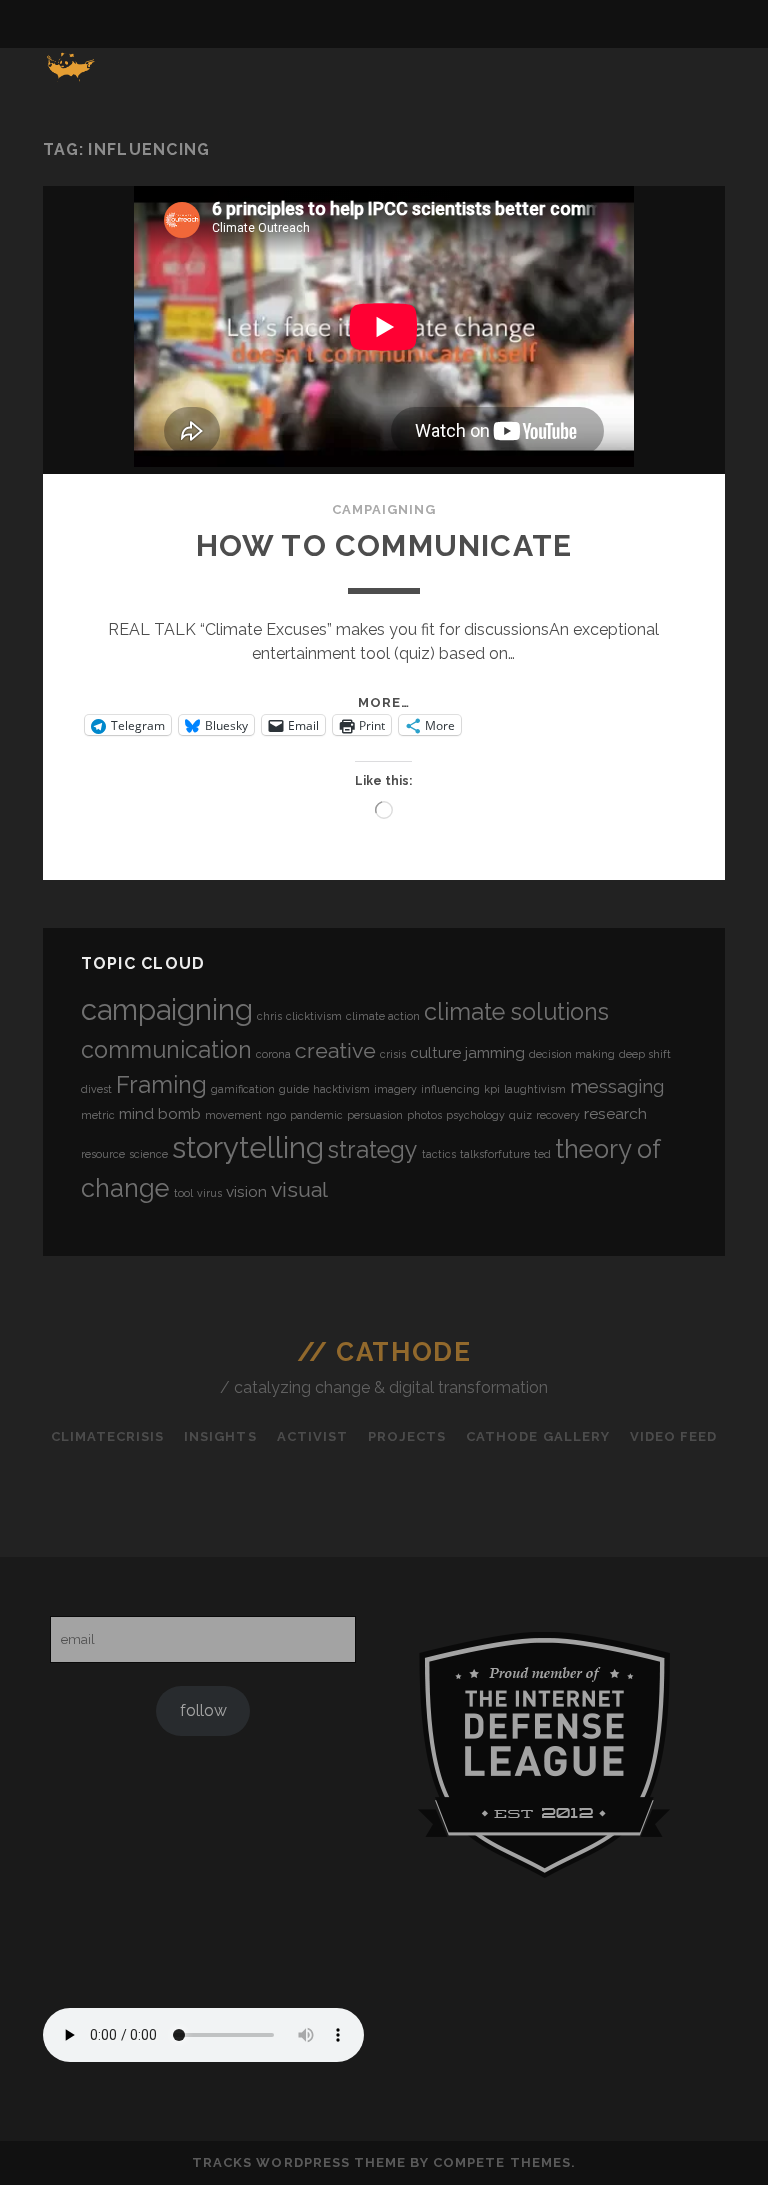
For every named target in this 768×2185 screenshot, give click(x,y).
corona (273, 1054)
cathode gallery (538, 1436)
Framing (161, 1084)
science (148, 1154)
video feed (673, 1436)
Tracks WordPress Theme (299, 2162)
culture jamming (467, 1052)
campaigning (384, 509)
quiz (520, 1115)
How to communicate (384, 545)
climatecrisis (108, 1436)
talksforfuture (495, 1154)
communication (166, 1049)
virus (209, 1193)
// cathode (384, 1352)
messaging (617, 1086)
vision (246, 1191)
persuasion (375, 1115)
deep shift (645, 1054)
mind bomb (160, 1113)
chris (269, 1016)
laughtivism (535, 1089)
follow (203, 1710)
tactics (439, 1154)
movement (233, 1115)
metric (98, 1115)
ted (542, 1154)
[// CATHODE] (71, 78)
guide (294, 1089)
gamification (243, 1089)
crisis (393, 1054)
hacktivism (341, 1089)
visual (299, 1189)
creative (335, 1050)
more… (384, 702)
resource (103, 1154)
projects (407, 1436)
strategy (373, 1149)
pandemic (316, 1115)
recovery (558, 1115)
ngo (276, 1115)
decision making (572, 1054)
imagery (395, 1089)
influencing (450, 1089)
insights (220, 1436)
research (615, 1113)
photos (424, 1115)
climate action (383, 1016)
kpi (492, 1089)
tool (183, 1193)
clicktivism (314, 1016)
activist (312, 1436)
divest (96, 1089)
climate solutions (516, 1011)
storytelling (248, 1147)
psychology (475, 1115)
